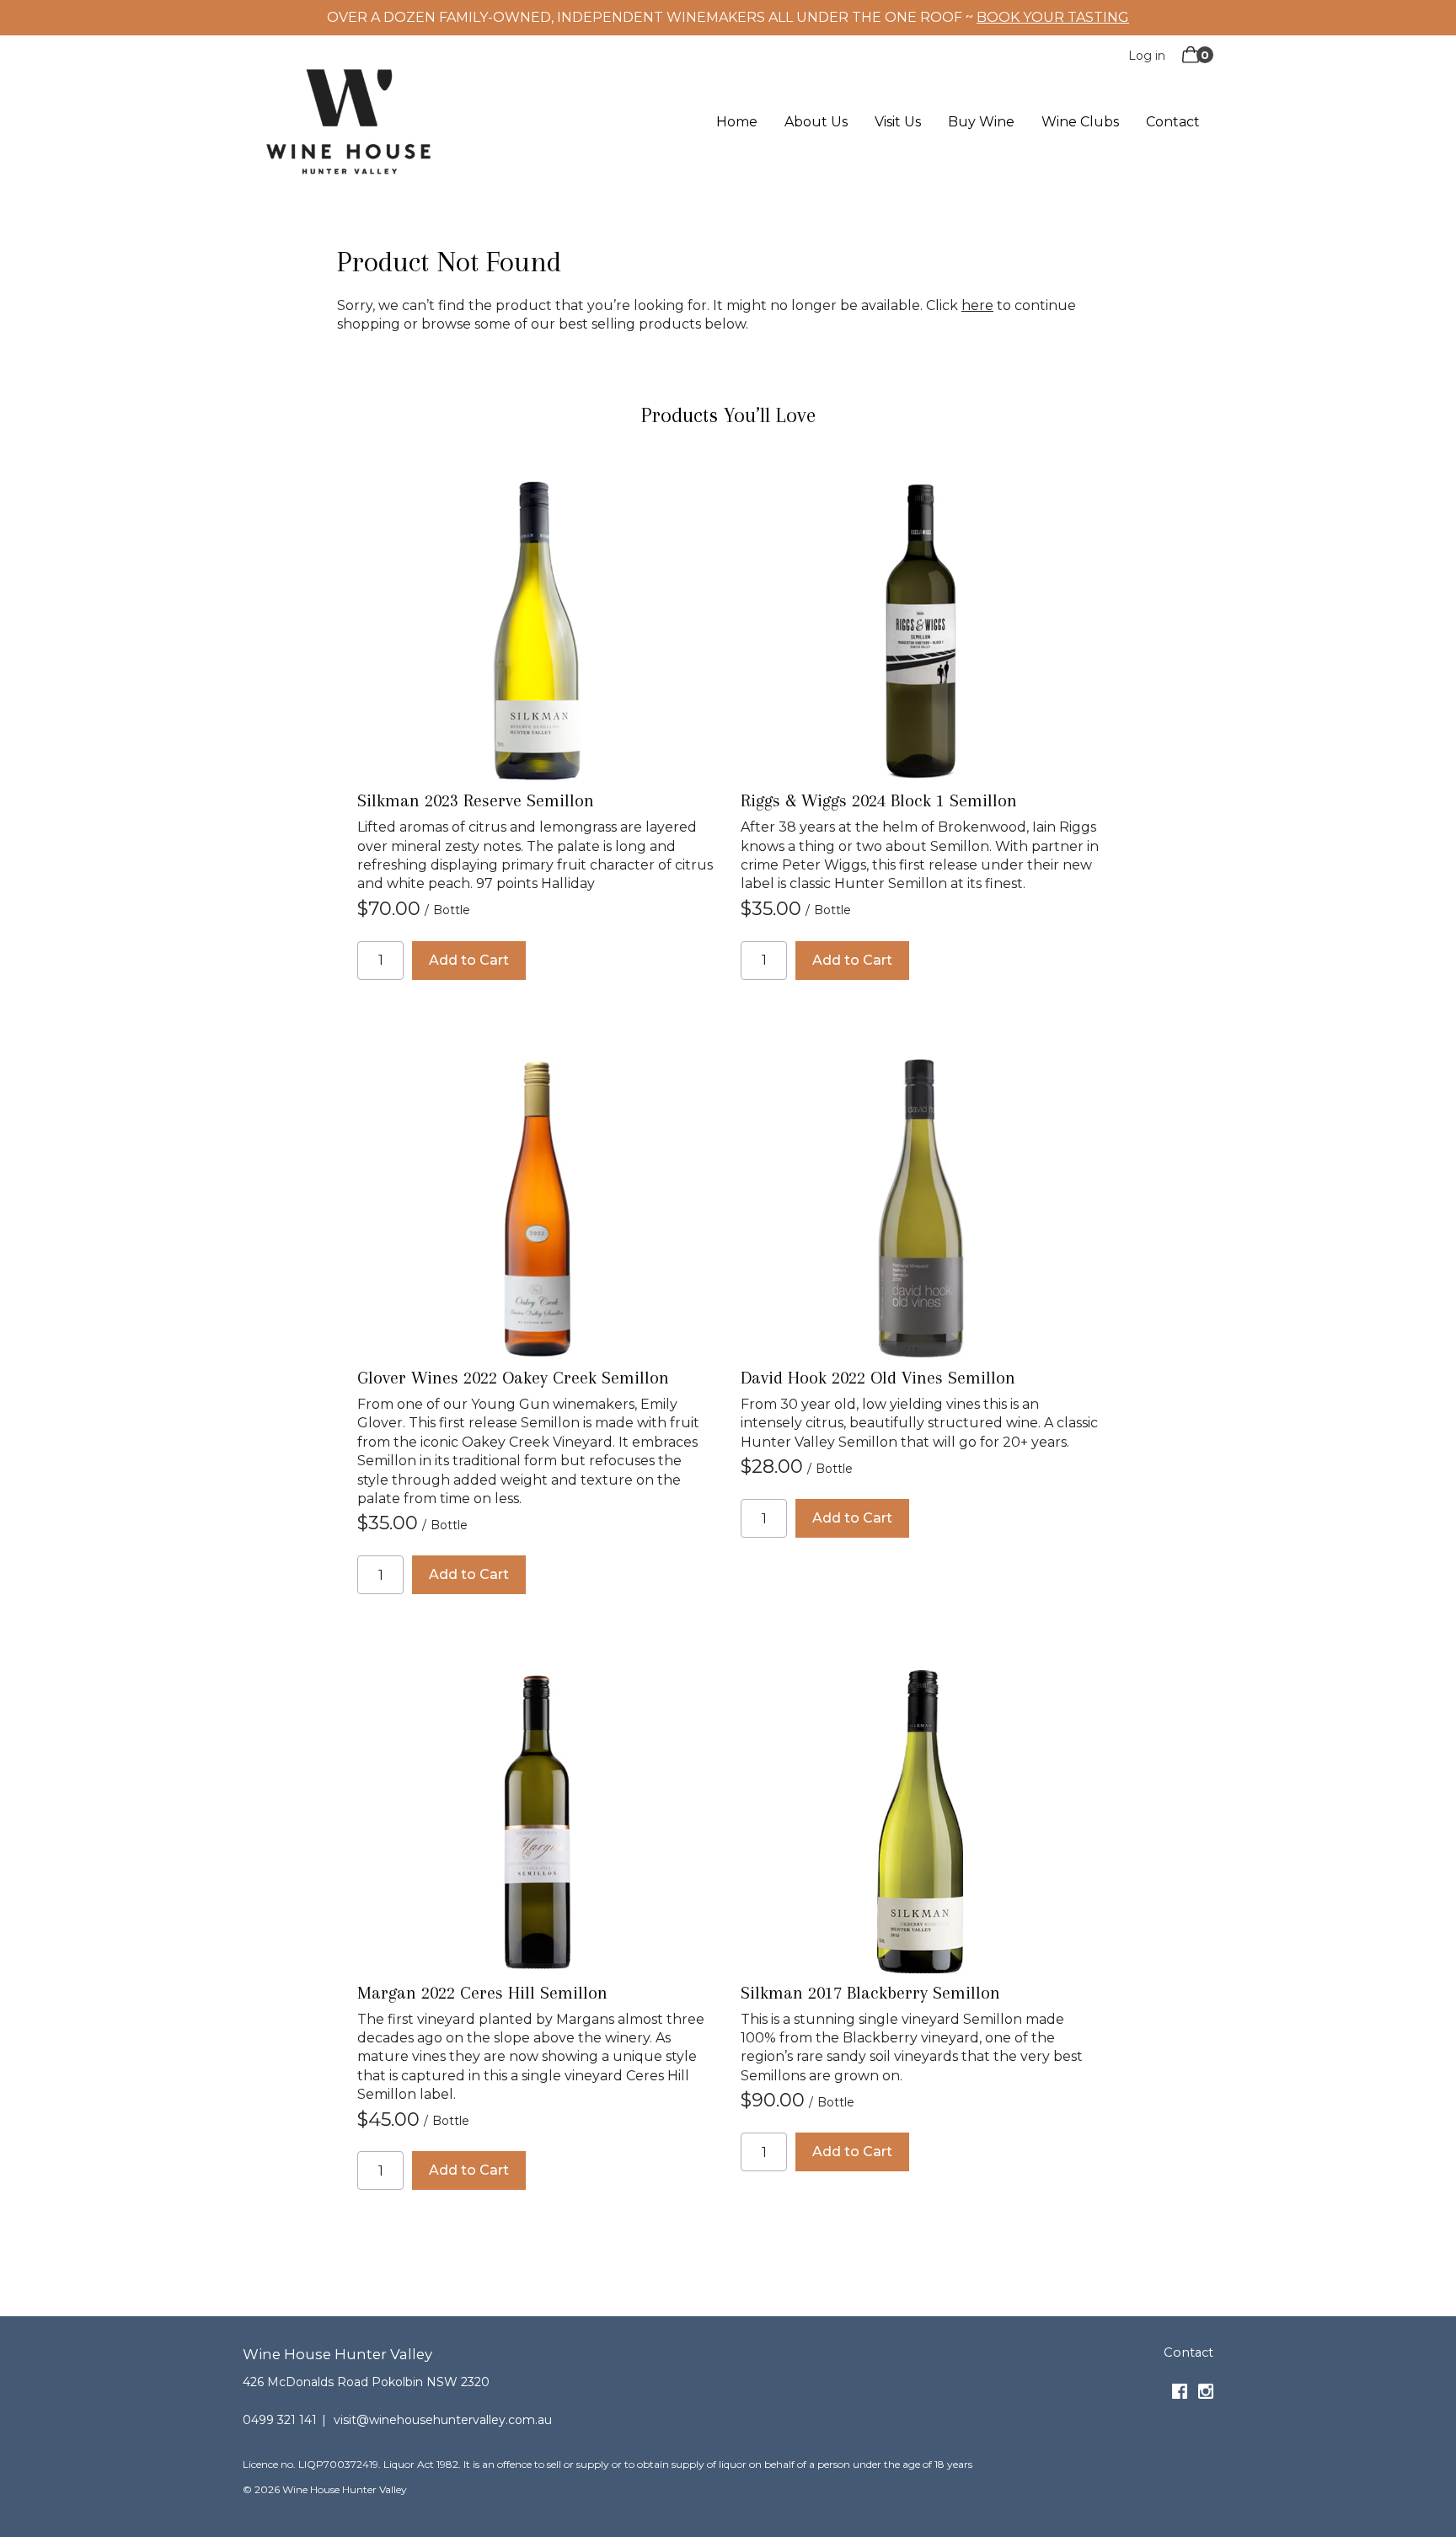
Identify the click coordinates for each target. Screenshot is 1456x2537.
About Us (816, 123)
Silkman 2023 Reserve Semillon (476, 800)
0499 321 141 (280, 2420)
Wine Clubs (1080, 123)
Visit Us (898, 123)
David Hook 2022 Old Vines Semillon (878, 1378)
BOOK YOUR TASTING (1053, 17)
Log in (1147, 56)
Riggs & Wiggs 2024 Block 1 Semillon (879, 800)
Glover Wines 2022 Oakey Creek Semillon (513, 1378)
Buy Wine (981, 123)
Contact (1173, 123)
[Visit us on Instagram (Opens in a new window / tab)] (1206, 2395)
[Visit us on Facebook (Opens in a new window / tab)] (1180, 2395)
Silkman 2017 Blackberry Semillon (870, 1993)
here (977, 305)
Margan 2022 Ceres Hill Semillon (482, 1993)
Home (737, 123)
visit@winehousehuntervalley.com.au (443, 2420)
